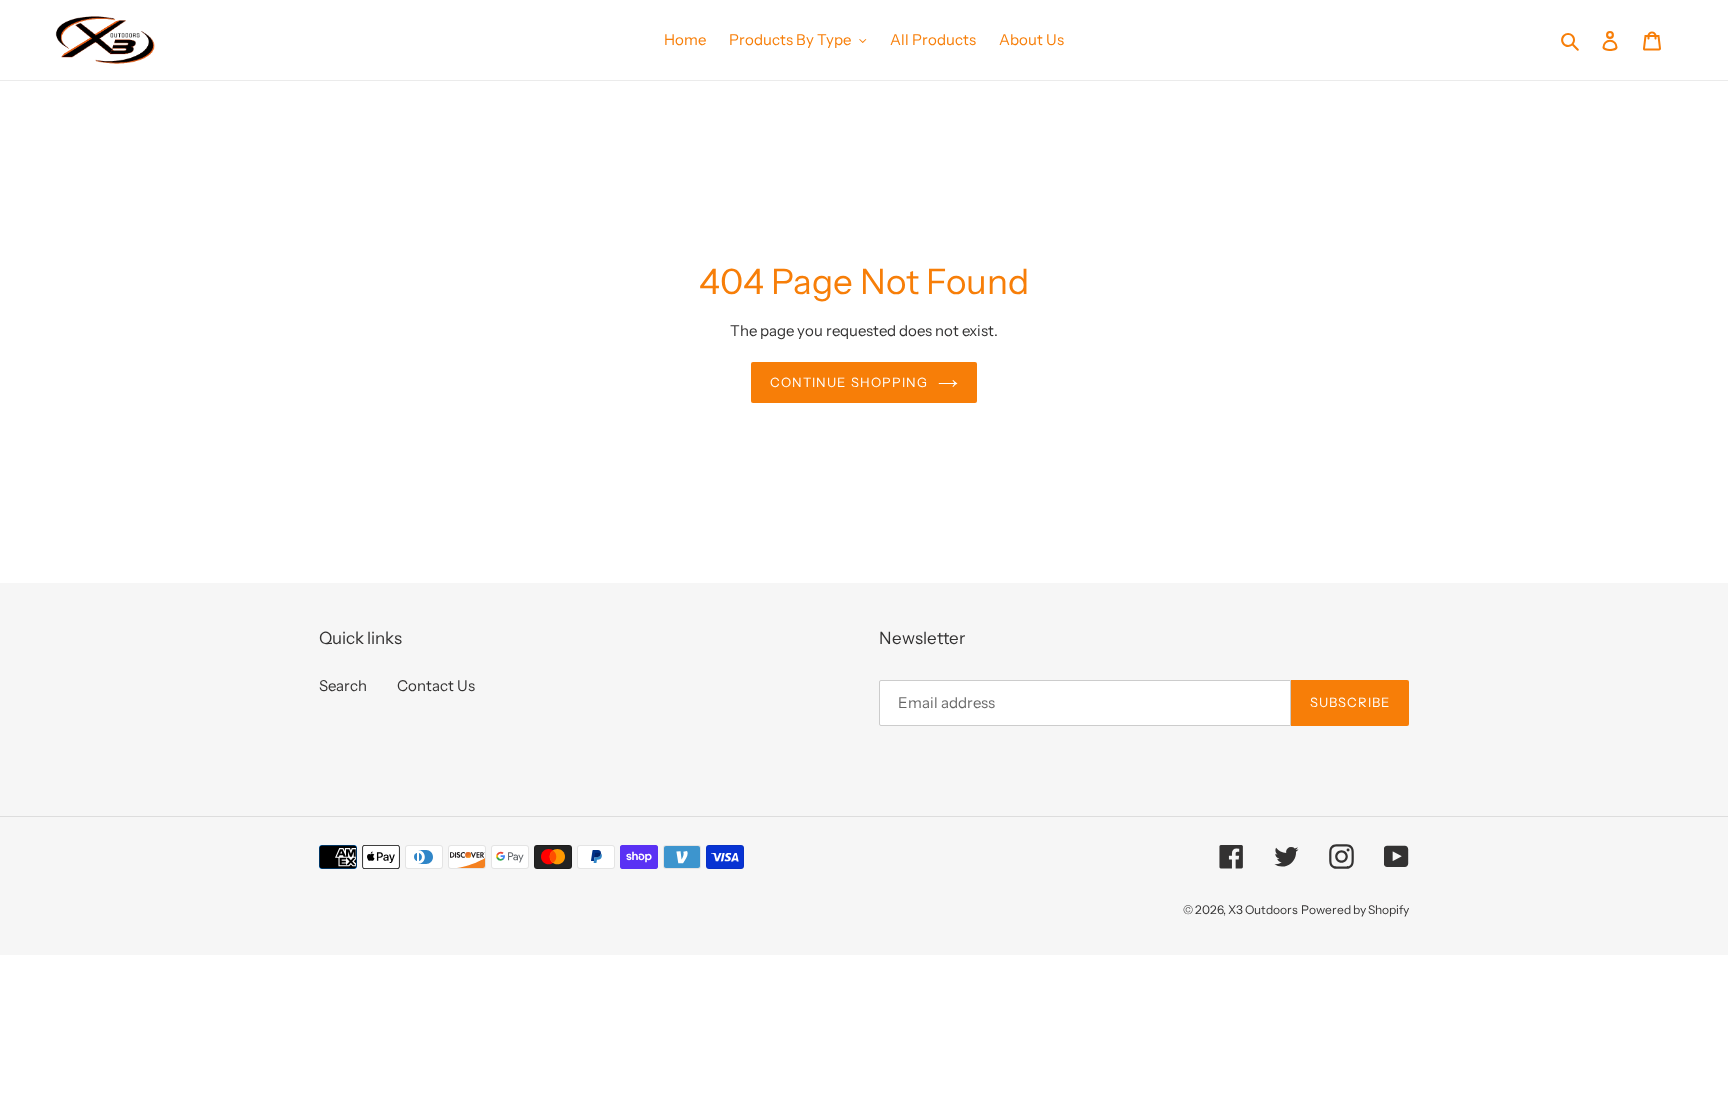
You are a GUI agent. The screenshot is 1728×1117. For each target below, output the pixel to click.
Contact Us (436, 685)
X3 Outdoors (1263, 909)
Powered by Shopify (1355, 909)
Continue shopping (849, 382)
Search (343, 685)
